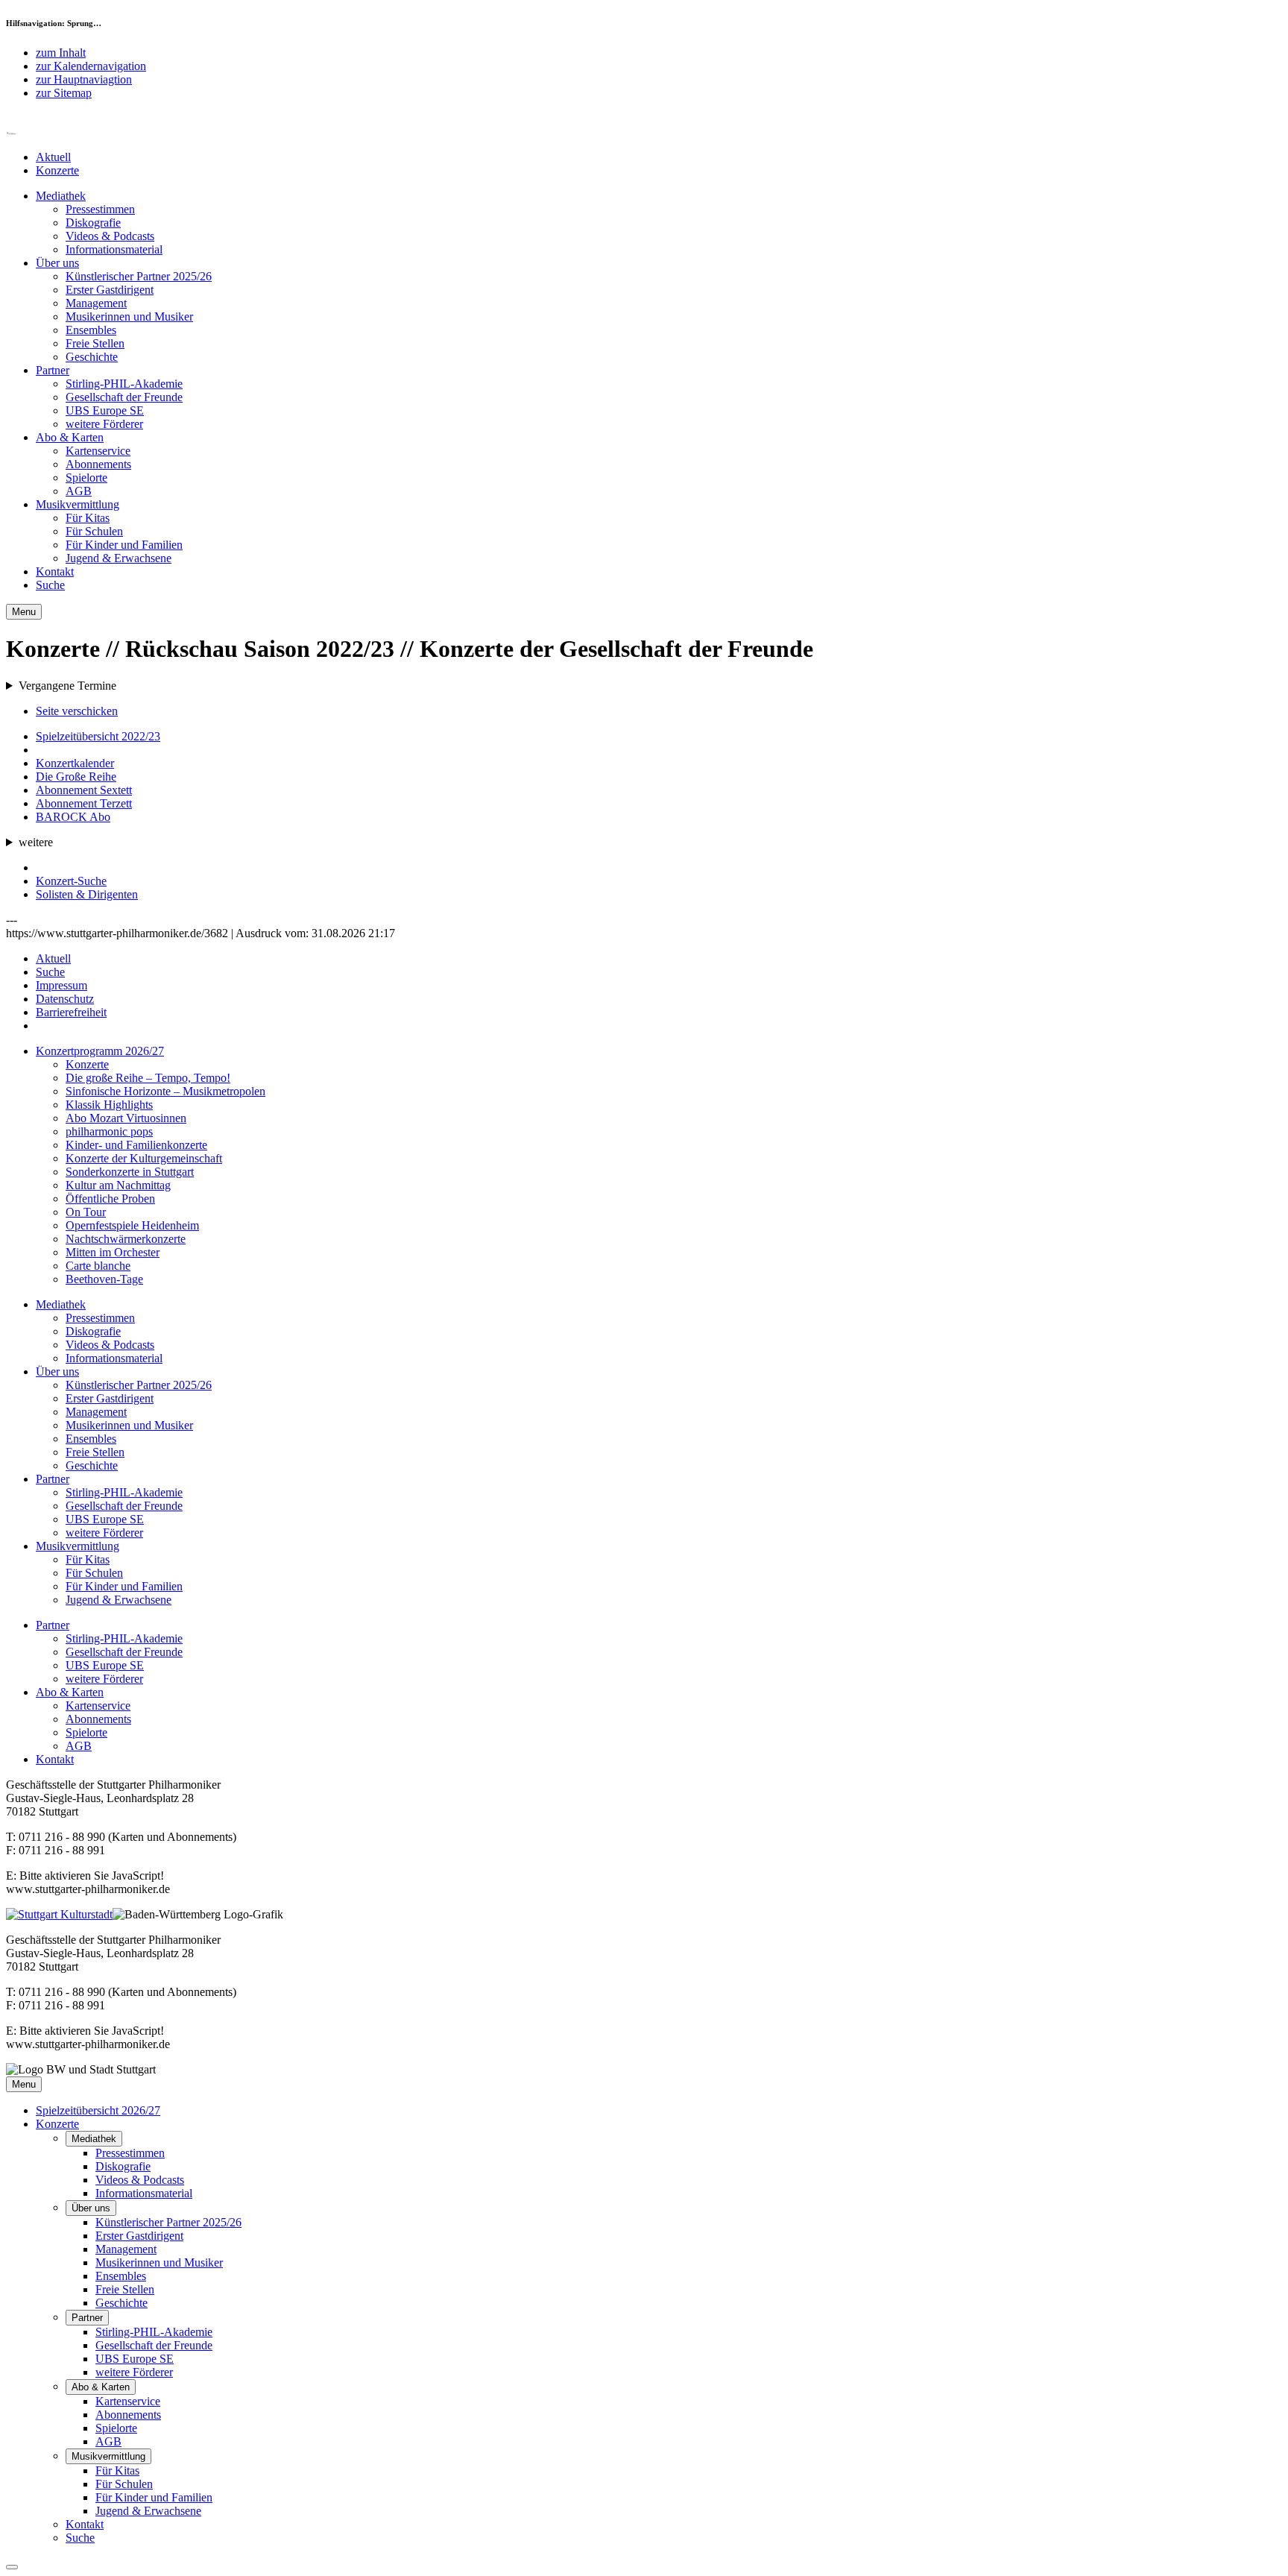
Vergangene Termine (67, 686)
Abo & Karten (70, 437)
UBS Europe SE (105, 410)
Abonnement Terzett (84, 803)
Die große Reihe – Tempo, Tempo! (148, 1078)
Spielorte (86, 478)
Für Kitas (88, 518)
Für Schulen (94, 531)
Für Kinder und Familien (124, 545)
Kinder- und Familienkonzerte (136, 1145)
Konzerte (57, 170)
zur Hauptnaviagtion (84, 79)
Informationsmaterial (114, 249)
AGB (79, 491)
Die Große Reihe (76, 777)
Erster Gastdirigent (110, 290)
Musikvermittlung (78, 504)
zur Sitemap (64, 93)
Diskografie (93, 223)
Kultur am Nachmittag (118, 1185)
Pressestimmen (100, 209)
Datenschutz (65, 999)
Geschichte (92, 357)
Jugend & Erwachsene (119, 558)
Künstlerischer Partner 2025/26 (139, 276)
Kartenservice (98, 451)
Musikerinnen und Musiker (129, 317)
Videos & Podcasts (110, 236)
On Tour (86, 1212)
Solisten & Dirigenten (87, 894)
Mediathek (61, 196)
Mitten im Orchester (113, 1252)
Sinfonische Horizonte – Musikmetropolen (165, 1091)
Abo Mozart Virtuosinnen (126, 1118)
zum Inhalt (61, 53)
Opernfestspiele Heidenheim (132, 1225)
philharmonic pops (109, 1131)
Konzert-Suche (71, 881)
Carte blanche (98, 1266)
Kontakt (55, 571)
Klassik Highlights (109, 1105)
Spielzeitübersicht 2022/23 (98, 736)
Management (96, 303)
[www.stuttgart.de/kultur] (59, 1914)
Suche (50, 585)
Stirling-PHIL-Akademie (124, 384)
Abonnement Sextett (84, 790)
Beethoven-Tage (104, 1279)
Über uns (57, 263)
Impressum (61, 985)
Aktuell (53, 157)
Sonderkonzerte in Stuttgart (130, 1172)
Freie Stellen (95, 343)
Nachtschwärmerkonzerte (126, 1239)
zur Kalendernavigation (91, 66)
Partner (53, 370)
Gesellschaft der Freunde (124, 397)
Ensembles (91, 330)
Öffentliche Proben (110, 1199)
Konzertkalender (75, 763)
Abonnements (98, 464)
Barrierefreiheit (71, 1012)
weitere (36, 842)
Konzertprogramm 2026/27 (100, 1051)
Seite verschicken (77, 711)
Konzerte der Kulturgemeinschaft (144, 1158)
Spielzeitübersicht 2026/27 (98, 2110)
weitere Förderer (104, 424)
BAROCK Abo (73, 817)
